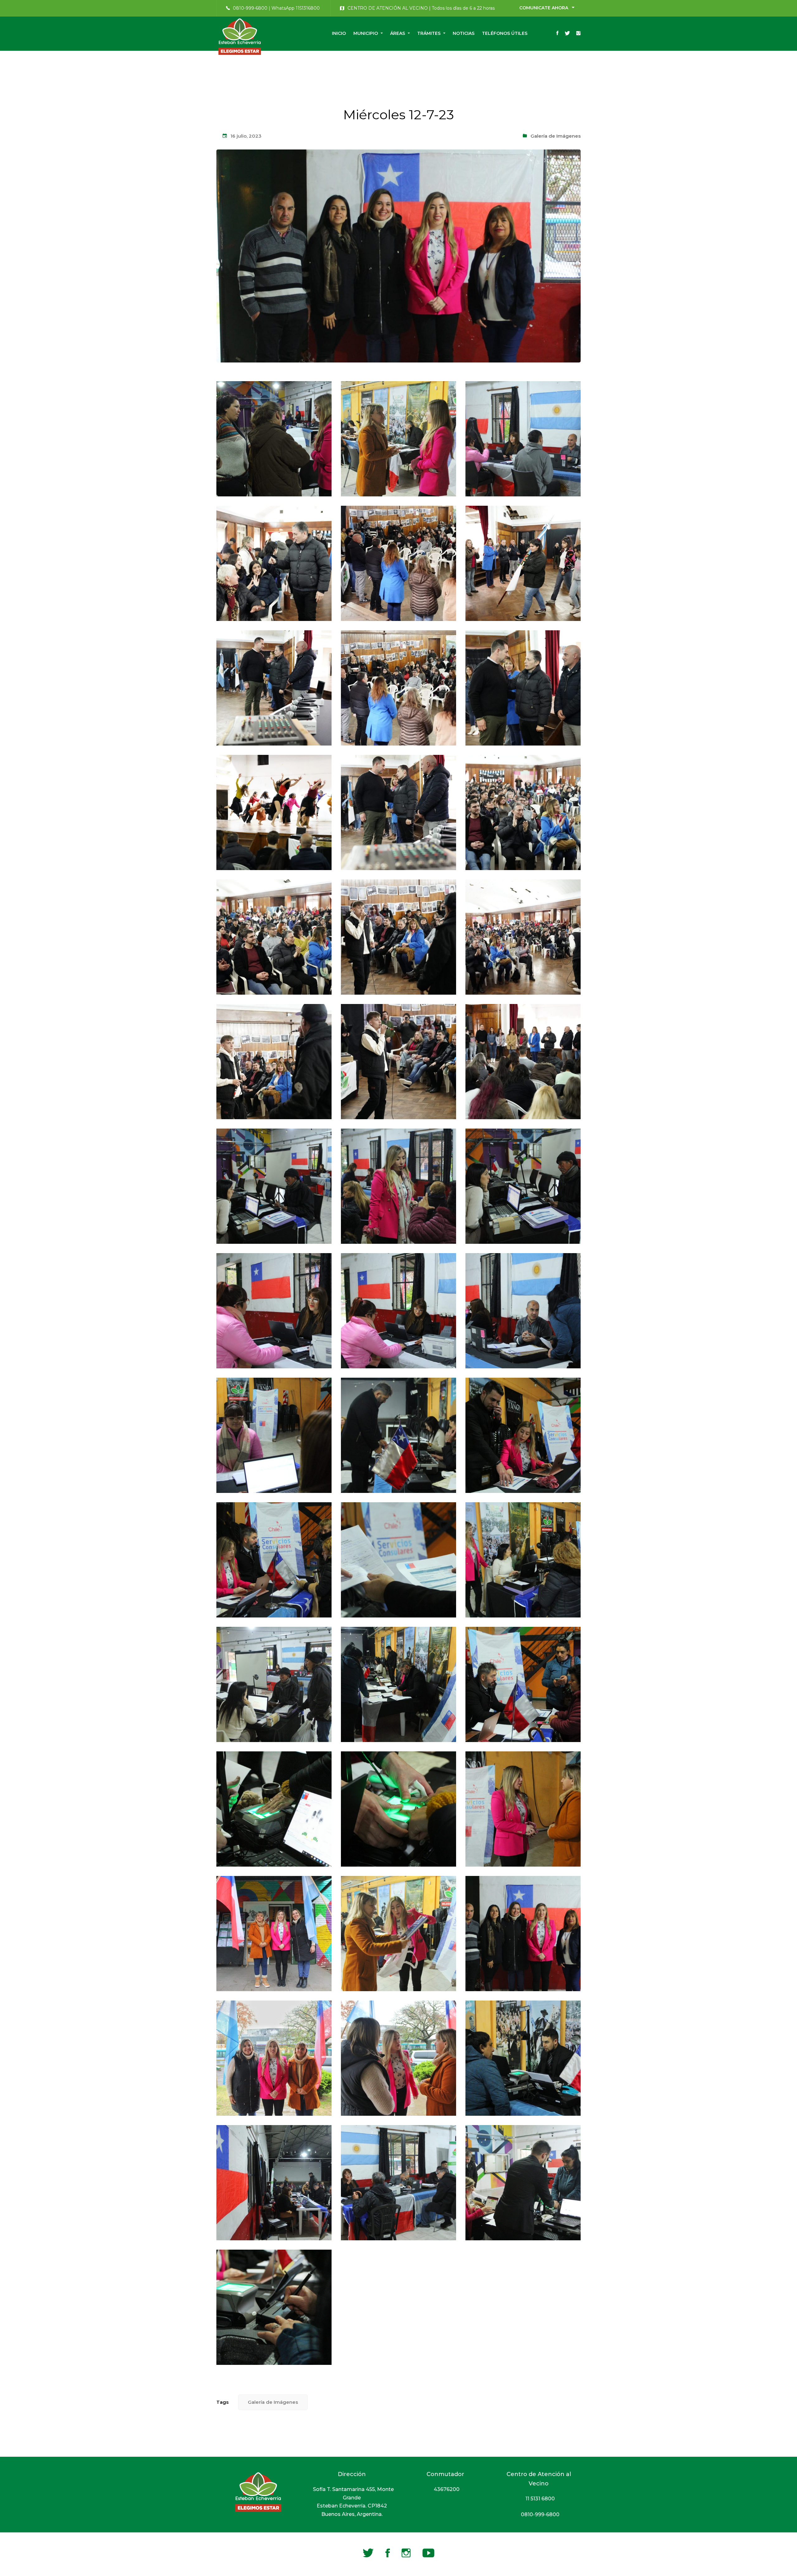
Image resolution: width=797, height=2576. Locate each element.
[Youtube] (428, 2553)
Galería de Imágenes (556, 136)
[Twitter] (567, 34)
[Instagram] (578, 34)
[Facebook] (557, 34)
